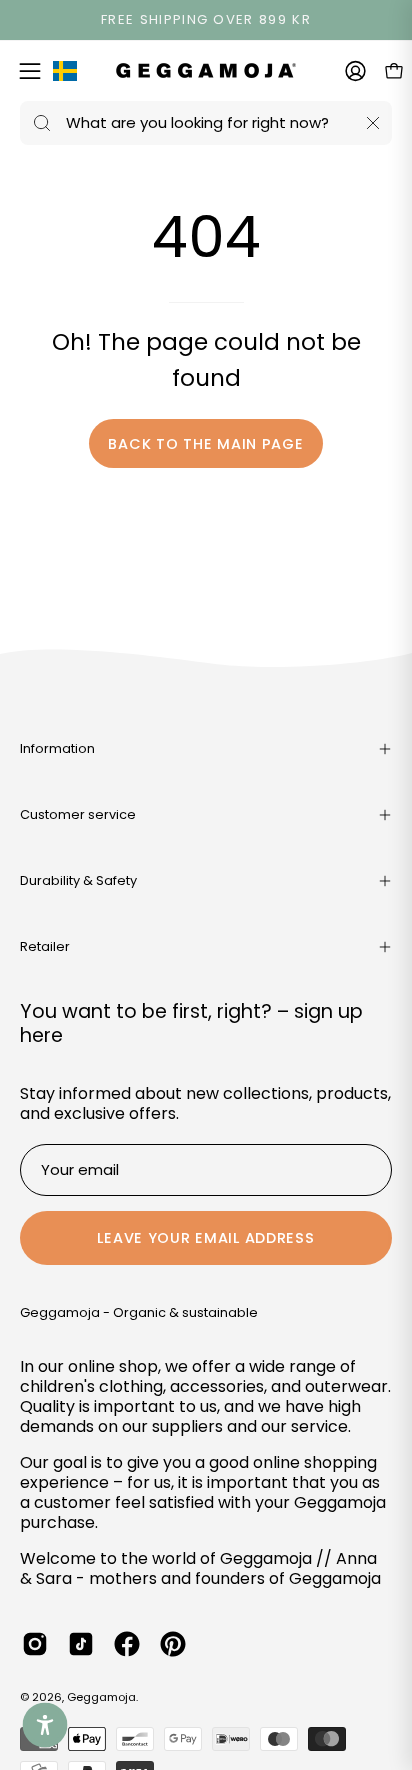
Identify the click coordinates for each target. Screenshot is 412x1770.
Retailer (45, 946)
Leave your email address (205, 1238)
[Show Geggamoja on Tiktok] (81, 1644)
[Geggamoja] (206, 70)
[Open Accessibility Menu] (45, 1725)
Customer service (78, 814)
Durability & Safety (78, 880)
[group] (206, 20)
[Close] (373, 123)
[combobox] (206, 123)
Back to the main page (205, 444)
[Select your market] (65, 75)
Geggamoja (101, 1697)
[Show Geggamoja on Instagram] (35, 1644)
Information (57, 748)
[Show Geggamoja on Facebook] (127, 1644)
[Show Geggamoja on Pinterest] (173, 1644)
